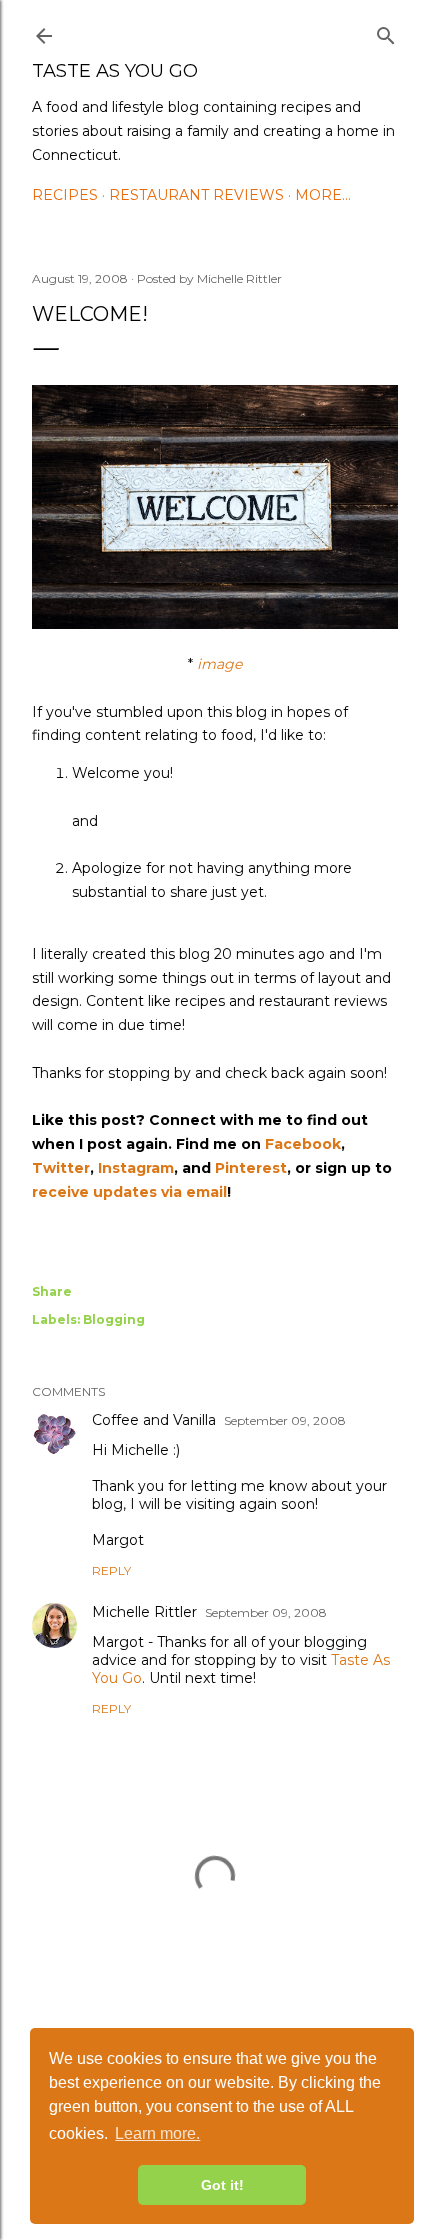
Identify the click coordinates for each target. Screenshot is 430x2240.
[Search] (386, 32)
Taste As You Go (115, 71)
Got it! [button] (222, 2185)
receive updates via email (129, 1192)
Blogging (114, 1319)
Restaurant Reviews (196, 195)
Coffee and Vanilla (154, 1420)
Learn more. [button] (157, 2133)
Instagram (136, 1168)
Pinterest (251, 1168)
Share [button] (52, 1291)
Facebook (303, 1144)
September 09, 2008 (285, 1420)
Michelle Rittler (144, 1612)
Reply (111, 1570)
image (219, 664)
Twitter (61, 1168)
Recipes (65, 195)
